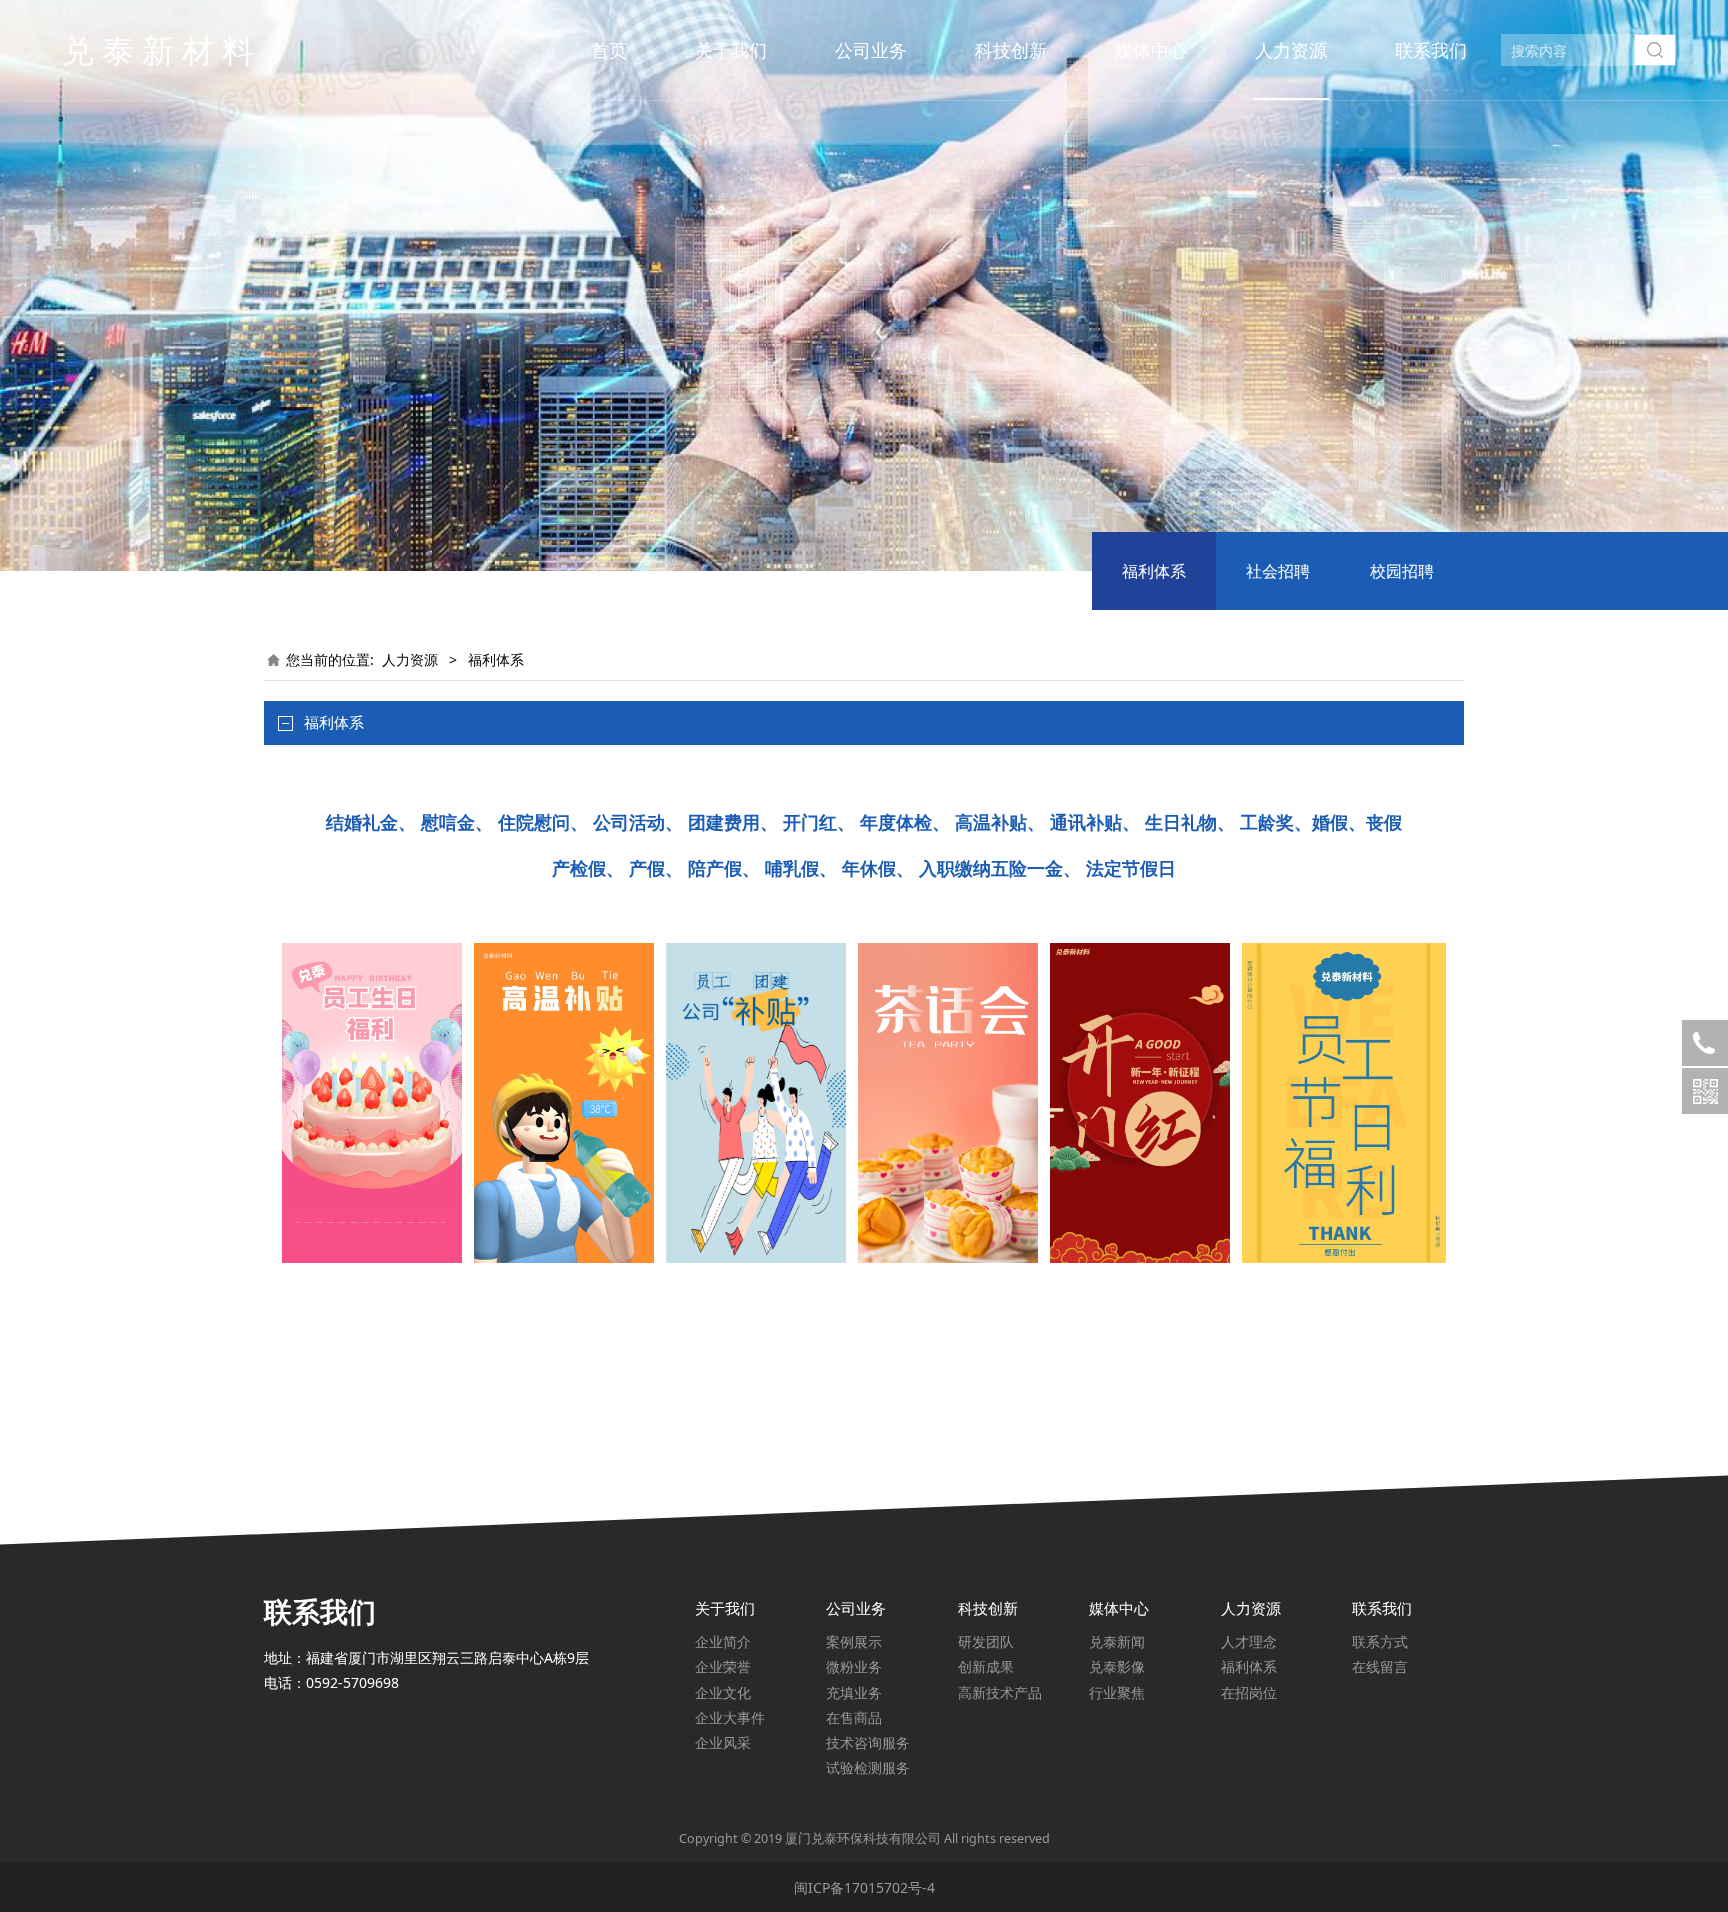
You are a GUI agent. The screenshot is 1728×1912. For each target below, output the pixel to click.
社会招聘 (1278, 571)
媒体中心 (1151, 50)
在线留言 (1380, 1666)
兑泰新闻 (1117, 1641)
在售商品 (854, 1717)
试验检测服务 (868, 1767)
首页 (609, 50)
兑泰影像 (1117, 1666)
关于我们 (731, 50)
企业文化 (723, 1692)
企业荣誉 (723, 1666)
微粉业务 (854, 1666)
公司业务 (871, 50)
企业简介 (723, 1641)
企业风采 (723, 1742)
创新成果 (986, 1666)
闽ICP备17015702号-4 (864, 1887)
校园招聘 (1402, 571)
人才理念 (1249, 1641)
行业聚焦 (1117, 1692)
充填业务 (854, 1692)
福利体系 (1154, 571)
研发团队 (986, 1641)
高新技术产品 (1000, 1692)
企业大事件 (730, 1717)
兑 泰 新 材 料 (158, 49)
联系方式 (1380, 1641)
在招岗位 (1249, 1692)
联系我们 (1431, 50)
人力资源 (1291, 50)
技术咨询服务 (868, 1742)
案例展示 (854, 1641)
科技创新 (1011, 50)
